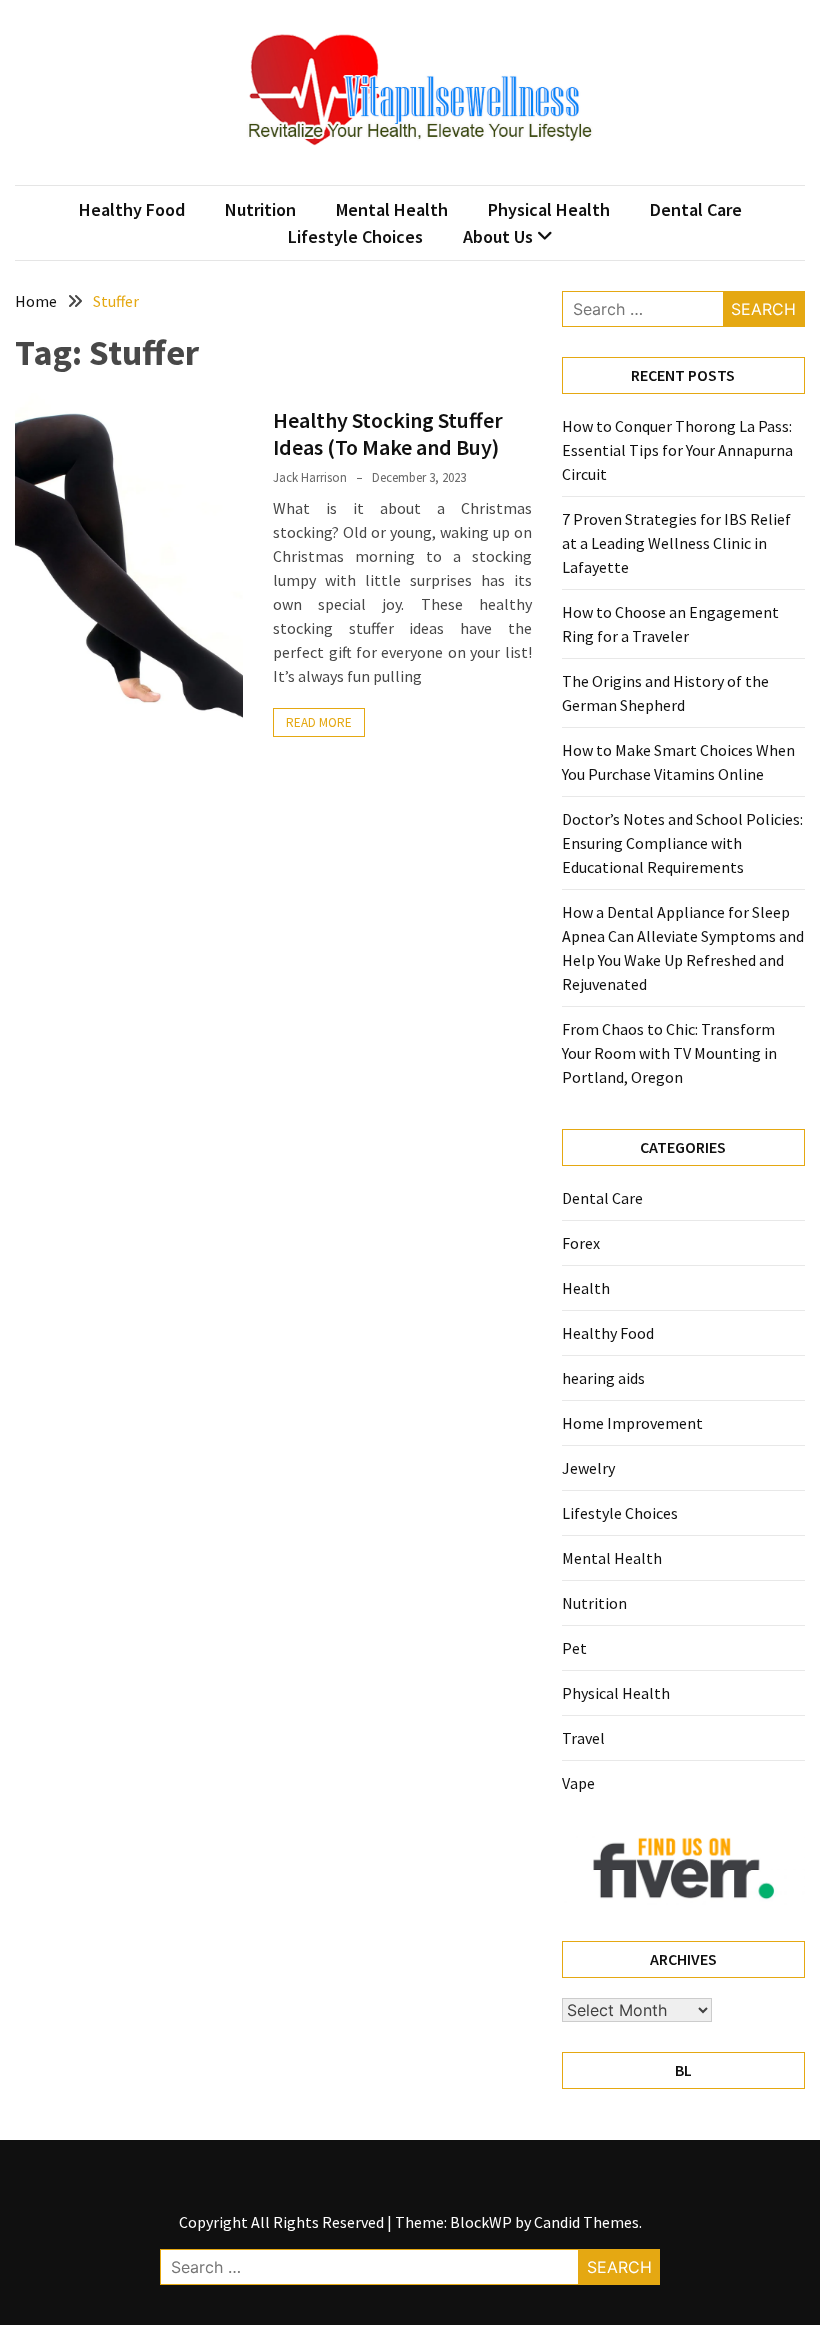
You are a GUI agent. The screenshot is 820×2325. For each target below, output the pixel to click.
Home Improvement (632, 1423)
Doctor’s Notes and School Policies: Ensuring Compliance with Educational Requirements (682, 843)
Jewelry (588, 1468)
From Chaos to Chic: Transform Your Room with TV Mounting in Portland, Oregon (669, 1053)
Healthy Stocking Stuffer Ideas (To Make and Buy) (388, 433)
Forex (581, 1243)
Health (586, 1288)
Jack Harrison (310, 477)
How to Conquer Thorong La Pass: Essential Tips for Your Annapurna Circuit (677, 450)
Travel (583, 1738)
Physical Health (549, 209)
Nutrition (260, 209)
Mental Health (392, 209)
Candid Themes (586, 2222)
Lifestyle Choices (355, 236)
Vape (578, 1783)
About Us (498, 236)
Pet (574, 1648)
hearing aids (603, 1378)
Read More (319, 722)
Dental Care (696, 209)
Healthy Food (132, 209)
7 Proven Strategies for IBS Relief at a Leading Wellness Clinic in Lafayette (676, 543)
